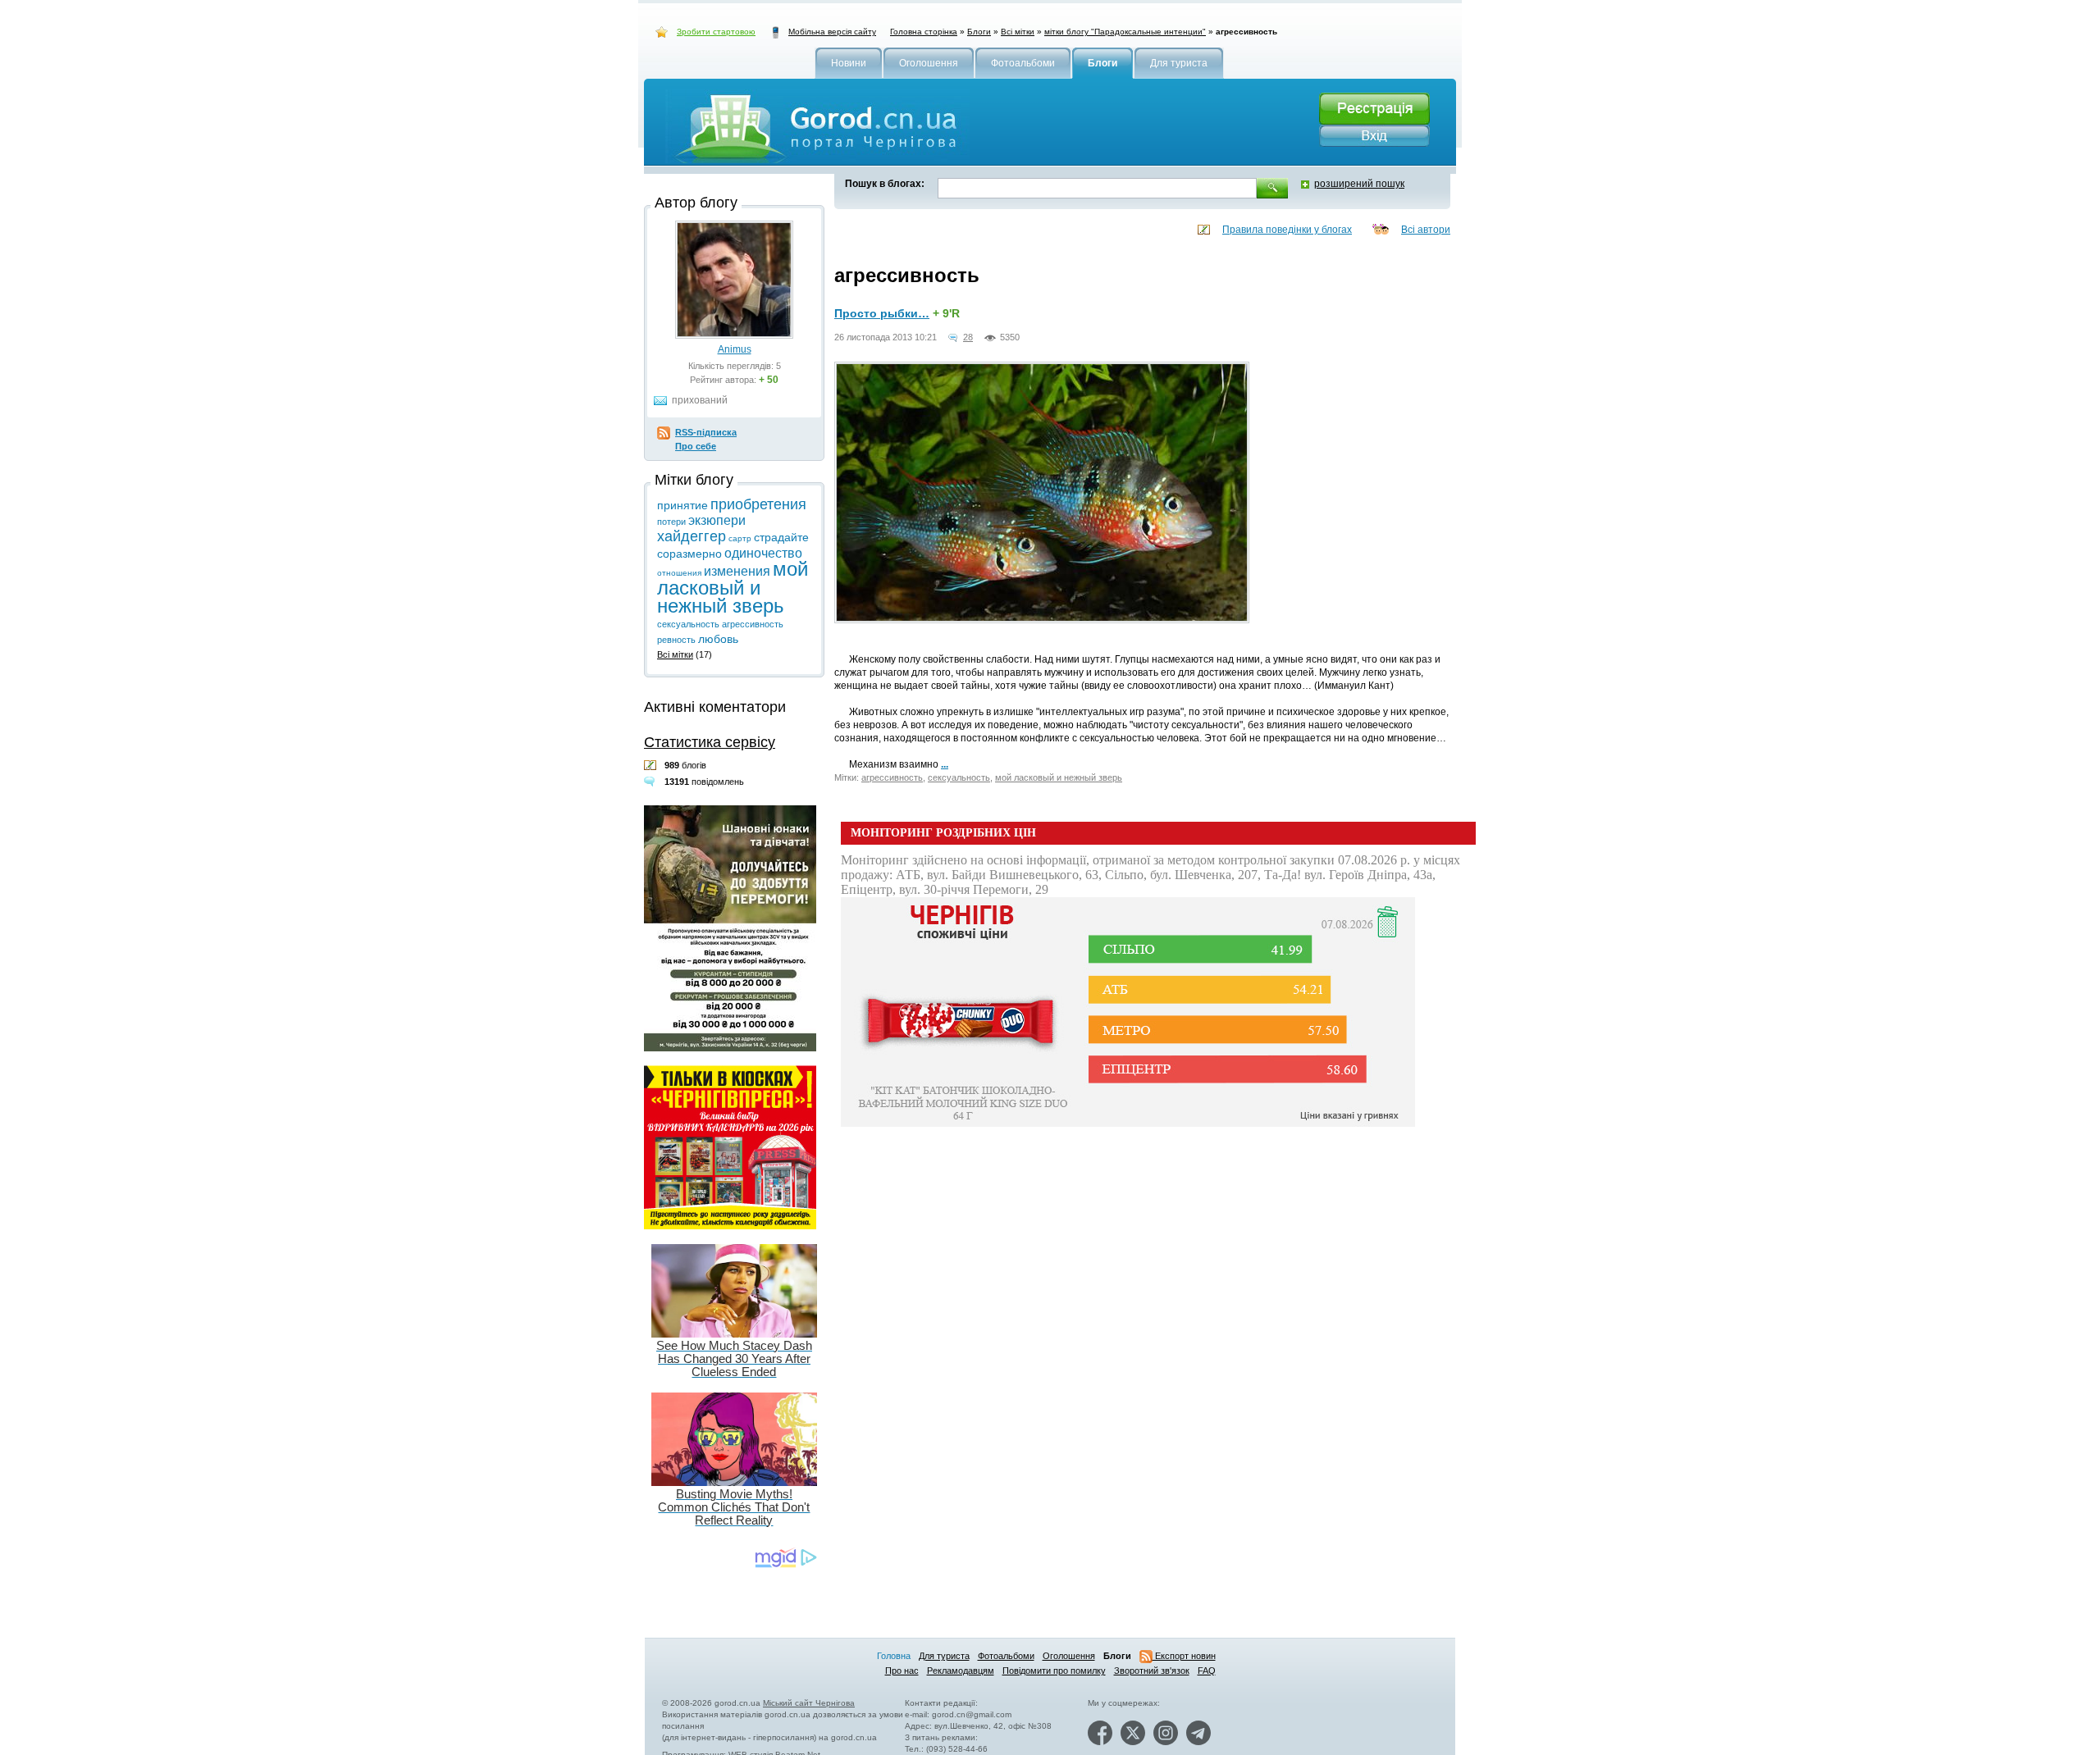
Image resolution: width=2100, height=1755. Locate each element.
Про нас (902, 1671)
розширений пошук (1359, 184)
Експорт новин (1184, 1656)
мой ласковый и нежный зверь (1059, 777)
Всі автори (1426, 230)
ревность (676, 640)
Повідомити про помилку (1054, 1671)
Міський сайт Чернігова (809, 1703)
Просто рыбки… (882, 313)
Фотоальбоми (1006, 1656)
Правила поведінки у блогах (1287, 230)
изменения (737, 571)
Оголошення (1069, 1656)
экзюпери (717, 520)
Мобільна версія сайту (832, 32)
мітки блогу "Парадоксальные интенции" (1125, 32)
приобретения (758, 504)
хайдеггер (692, 536)
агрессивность (892, 777)
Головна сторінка (924, 32)
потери (671, 522)
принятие (682, 505)
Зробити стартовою (716, 32)
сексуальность (959, 777)
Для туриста (944, 1656)
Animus (735, 349)
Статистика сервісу (710, 742)
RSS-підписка (706, 432)
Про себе (696, 446)
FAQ (1207, 1671)
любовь (718, 639)
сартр (740, 538)
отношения (679, 573)
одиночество (763, 553)
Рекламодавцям (961, 1671)
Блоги (979, 32)
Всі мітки (1018, 32)
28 (968, 337)
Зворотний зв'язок (1152, 1671)
